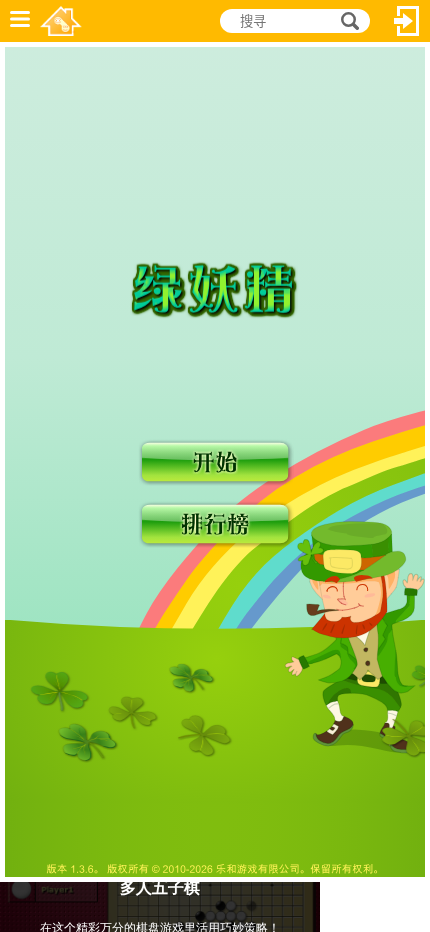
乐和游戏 (61, 21)
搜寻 (347, 21)
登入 (407, 21)
